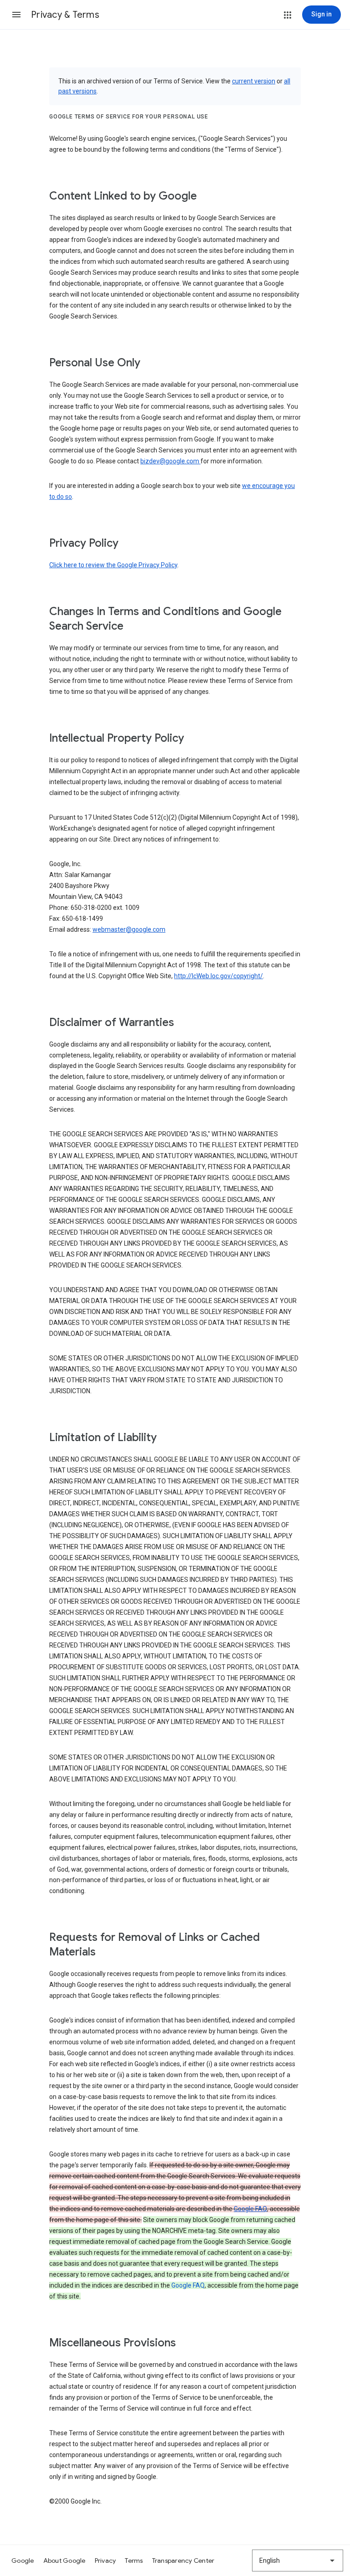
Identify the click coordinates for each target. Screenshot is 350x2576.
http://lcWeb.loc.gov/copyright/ (219, 976)
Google (23, 2561)
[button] (16, 15)
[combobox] (298, 2561)
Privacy (106, 2561)
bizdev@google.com (170, 461)
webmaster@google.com (129, 929)
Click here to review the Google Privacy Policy (113, 565)
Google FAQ (250, 2209)
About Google (64, 2561)
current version (254, 81)
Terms (134, 2561)
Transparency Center (183, 2561)
